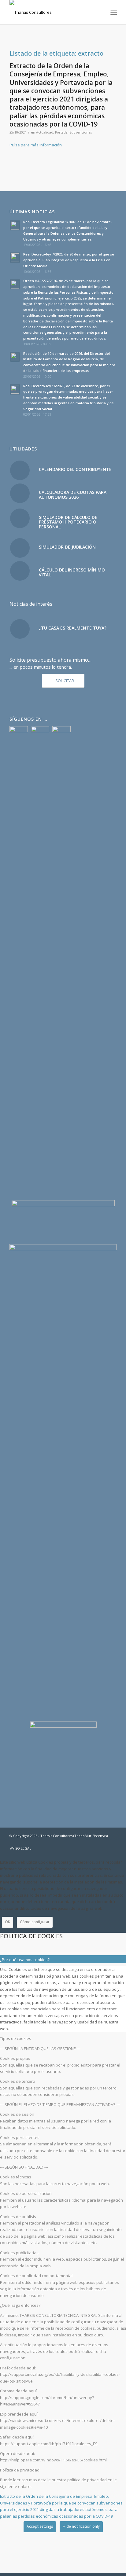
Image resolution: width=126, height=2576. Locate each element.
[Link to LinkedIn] (112, 1842)
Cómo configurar (35, 1922)
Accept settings (40, 2526)
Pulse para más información (36, 145)
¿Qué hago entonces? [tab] (20, 2305)
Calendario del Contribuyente (75, 469)
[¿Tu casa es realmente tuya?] (20, 629)
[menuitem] (113, 13)
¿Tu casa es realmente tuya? (73, 628)
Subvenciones (81, 132)
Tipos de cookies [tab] (16, 2038)
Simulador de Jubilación (67, 547)
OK (7, 1922)
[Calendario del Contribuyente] (20, 470)
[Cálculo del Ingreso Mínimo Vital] (20, 571)
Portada (61, 132)
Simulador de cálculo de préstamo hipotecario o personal (68, 522)
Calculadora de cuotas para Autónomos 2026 (73, 494)
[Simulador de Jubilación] (20, 548)
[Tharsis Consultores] (52, 12)
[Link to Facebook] (94, 1842)
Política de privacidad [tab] (20, 2470)
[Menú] (113, 13)
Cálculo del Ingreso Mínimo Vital (72, 572)
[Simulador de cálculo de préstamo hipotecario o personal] (20, 518)
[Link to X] (103, 1842)
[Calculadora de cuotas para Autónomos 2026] (20, 493)
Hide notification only (81, 2526)
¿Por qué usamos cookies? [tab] (25, 1960)
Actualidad (45, 132)
